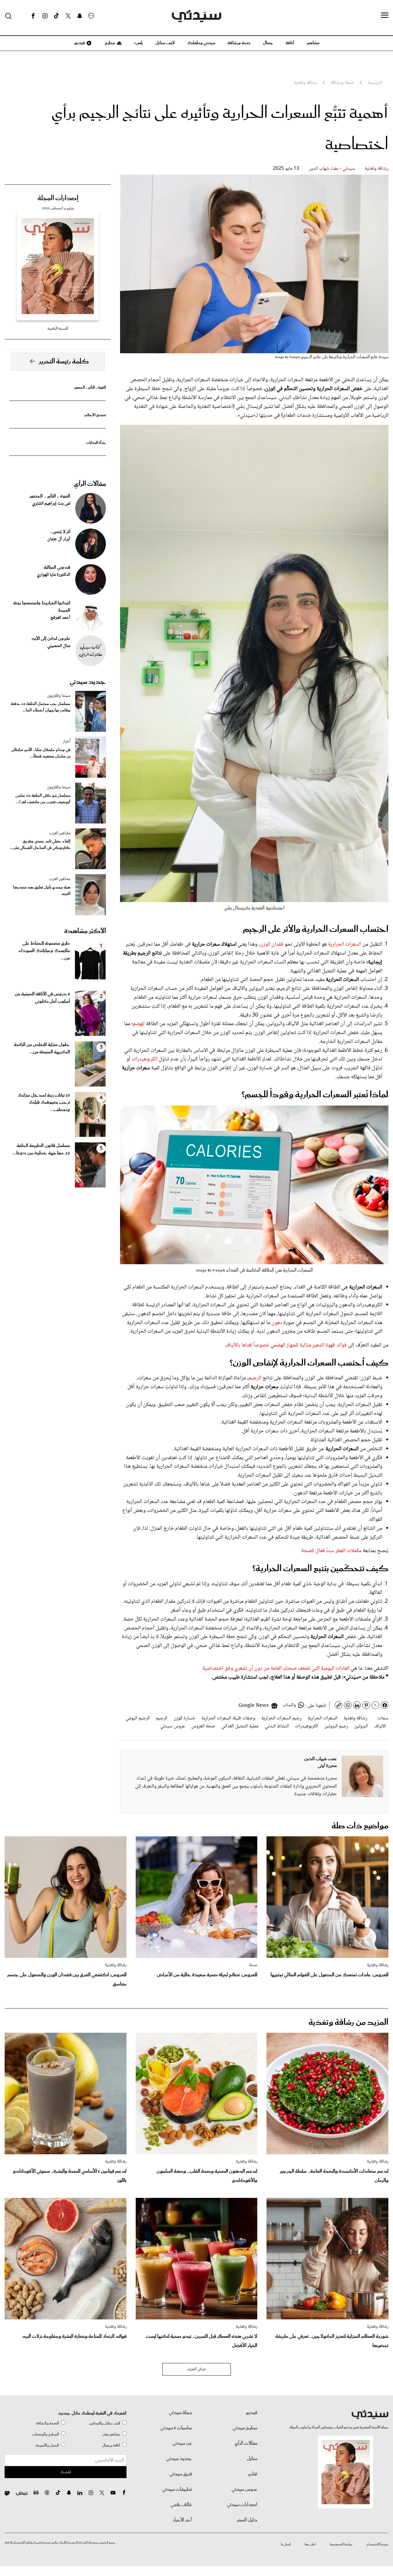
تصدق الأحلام (95, 415)
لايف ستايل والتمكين (105, 2423)
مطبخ (109, 43)
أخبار (66, 742)
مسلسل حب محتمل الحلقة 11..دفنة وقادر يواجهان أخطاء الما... (41, 707)
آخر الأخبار (182, 2520)
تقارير (253, 2474)
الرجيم (255, 1378)
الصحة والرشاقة (47, 2423)
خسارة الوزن (184, 1718)
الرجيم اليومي (138, 1718)
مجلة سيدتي (180, 2413)
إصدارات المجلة (58, 198)
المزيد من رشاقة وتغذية (348, 2022)
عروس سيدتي (173, 1726)
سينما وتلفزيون (59, 696)
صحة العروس (203, 1726)
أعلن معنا (310, 2544)
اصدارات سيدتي (242, 2505)
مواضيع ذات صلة (360, 1826)
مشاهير (313, 43)
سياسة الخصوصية (341, 2544)
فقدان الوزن (272, 944)
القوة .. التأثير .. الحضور (90, 387)
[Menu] (385, 16)
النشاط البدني (277, 1726)
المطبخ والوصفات (45, 2434)
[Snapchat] (80, 16)
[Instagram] (45, 16)
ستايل (252, 2459)
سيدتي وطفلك (201, 43)
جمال (268, 43)
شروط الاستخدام (377, 2544)
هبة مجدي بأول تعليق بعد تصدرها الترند (42, 891)
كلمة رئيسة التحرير (64, 362)
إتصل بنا (286, 2544)
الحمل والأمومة (47, 2445)
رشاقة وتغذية (377, 169)
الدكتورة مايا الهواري (54, 575)
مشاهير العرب (60, 833)
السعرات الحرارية (344, 944)
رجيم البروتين (336, 1726)
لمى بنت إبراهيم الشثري (51, 504)
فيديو (79, 43)
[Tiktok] (56, 16)
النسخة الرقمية (58, 329)
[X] (68, 16)
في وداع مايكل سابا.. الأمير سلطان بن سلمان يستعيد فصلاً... (41, 753)
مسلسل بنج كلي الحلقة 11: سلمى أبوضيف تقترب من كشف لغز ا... (43, 799)
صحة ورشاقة (239, 43)
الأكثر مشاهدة (85, 931)
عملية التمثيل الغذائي (240, 1726)
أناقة (290, 43)
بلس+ (138, 43)
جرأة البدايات (96, 443)
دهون (277, 1323)
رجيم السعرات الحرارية (281, 1718)
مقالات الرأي (90, 484)
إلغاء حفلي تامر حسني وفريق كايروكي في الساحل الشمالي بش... (40, 845)
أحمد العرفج (60, 618)
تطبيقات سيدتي (177, 2489)
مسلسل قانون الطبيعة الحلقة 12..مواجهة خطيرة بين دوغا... (41, 1149)
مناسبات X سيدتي (176, 2428)
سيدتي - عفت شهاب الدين (332, 169)
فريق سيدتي (181, 2474)
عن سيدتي (182, 2443)
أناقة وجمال (111, 2445)
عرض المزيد (197, 2369)
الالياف (380, 1726)
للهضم (139, 1024)
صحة (253, 1965)
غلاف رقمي (181, 2505)
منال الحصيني (59, 646)
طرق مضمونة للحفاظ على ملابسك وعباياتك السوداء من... (44, 951)
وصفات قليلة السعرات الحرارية (228, 1718)
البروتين (361, 1726)
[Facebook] (33, 16)
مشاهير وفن (111, 2434)
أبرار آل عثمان (59, 539)
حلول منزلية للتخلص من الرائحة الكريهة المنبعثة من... (42, 1048)
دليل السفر (247, 2520)
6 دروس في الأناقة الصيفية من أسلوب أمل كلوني (42, 998)
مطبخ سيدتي (245, 2428)
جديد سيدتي (88, 682)
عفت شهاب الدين (321, 1759)
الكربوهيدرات (145, 1059)
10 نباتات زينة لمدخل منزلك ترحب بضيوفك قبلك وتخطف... (44, 1103)
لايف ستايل (165, 43)
